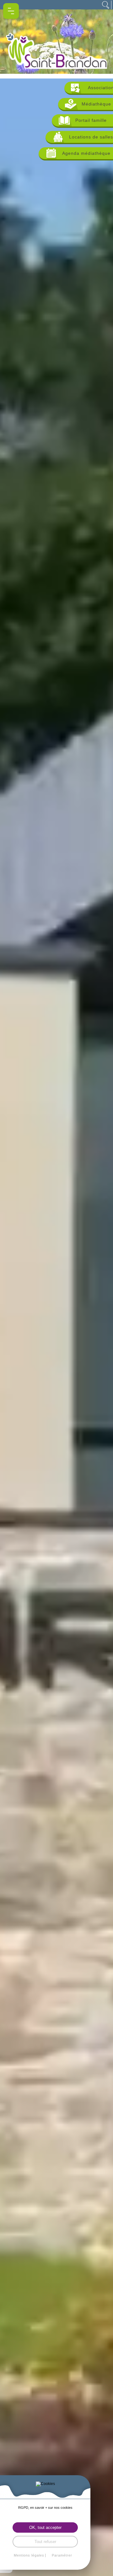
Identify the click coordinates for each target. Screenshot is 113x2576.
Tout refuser (45, 2542)
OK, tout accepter (45, 2527)
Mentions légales (29, 2555)
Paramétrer (62, 2555)
